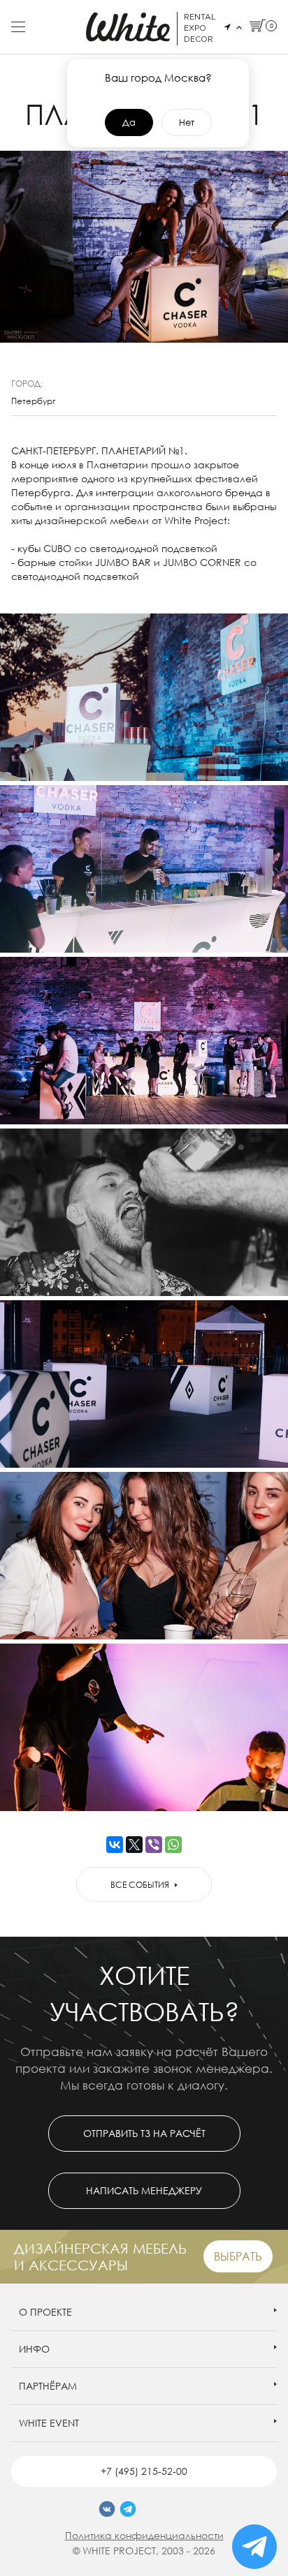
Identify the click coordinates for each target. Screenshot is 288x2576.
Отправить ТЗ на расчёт (144, 2133)
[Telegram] (128, 2509)
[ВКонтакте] (115, 1845)
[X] (134, 1845)
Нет (187, 122)
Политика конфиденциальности (144, 2535)
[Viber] (154, 1845)
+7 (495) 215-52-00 (144, 2471)
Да (129, 122)
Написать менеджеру (144, 2190)
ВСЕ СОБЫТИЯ (140, 1885)
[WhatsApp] (173, 1845)
